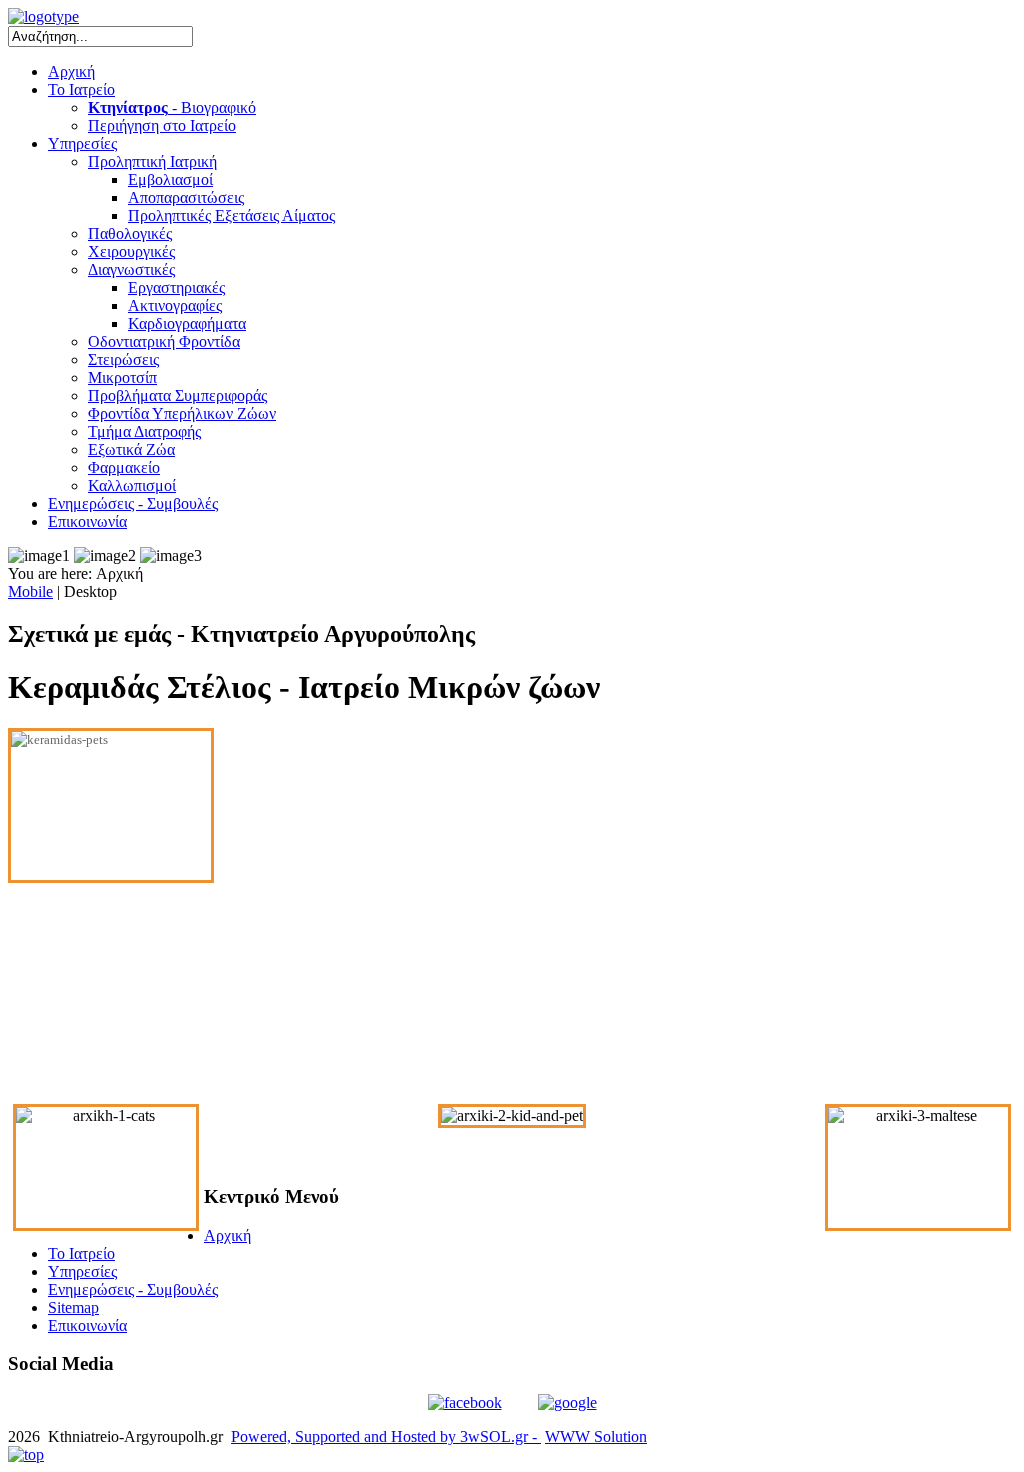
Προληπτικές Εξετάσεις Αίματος (231, 215)
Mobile (30, 591)
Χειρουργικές (131, 251)
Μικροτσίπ (122, 377)
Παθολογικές (130, 233)
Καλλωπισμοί (132, 485)
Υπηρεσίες (82, 143)
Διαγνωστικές (131, 269)
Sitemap (73, 1307)
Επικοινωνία (87, 521)
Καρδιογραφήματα (187, 323)
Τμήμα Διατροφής (144, 431)
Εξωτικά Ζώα (131, 449)
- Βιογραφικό (172, 107)
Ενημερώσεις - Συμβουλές (133, 503)
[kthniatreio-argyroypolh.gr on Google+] (567, 1402)
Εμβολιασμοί (170, 179)
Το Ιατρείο (81, 89)
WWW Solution (596, 1436)
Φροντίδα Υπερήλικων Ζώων (182, 413)
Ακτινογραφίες (175, 305)
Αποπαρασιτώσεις (186, 197)
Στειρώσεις (123, 359)
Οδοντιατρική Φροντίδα (164, 341)
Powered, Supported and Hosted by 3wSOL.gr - (386, 1436)
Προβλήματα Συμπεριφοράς (177, 395)
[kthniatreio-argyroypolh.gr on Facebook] (465, 1402)
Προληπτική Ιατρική (152, 161)
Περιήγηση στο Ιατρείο (162, 125)
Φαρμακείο (124, 467)
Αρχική (71, 71)
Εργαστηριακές (176, 287)
